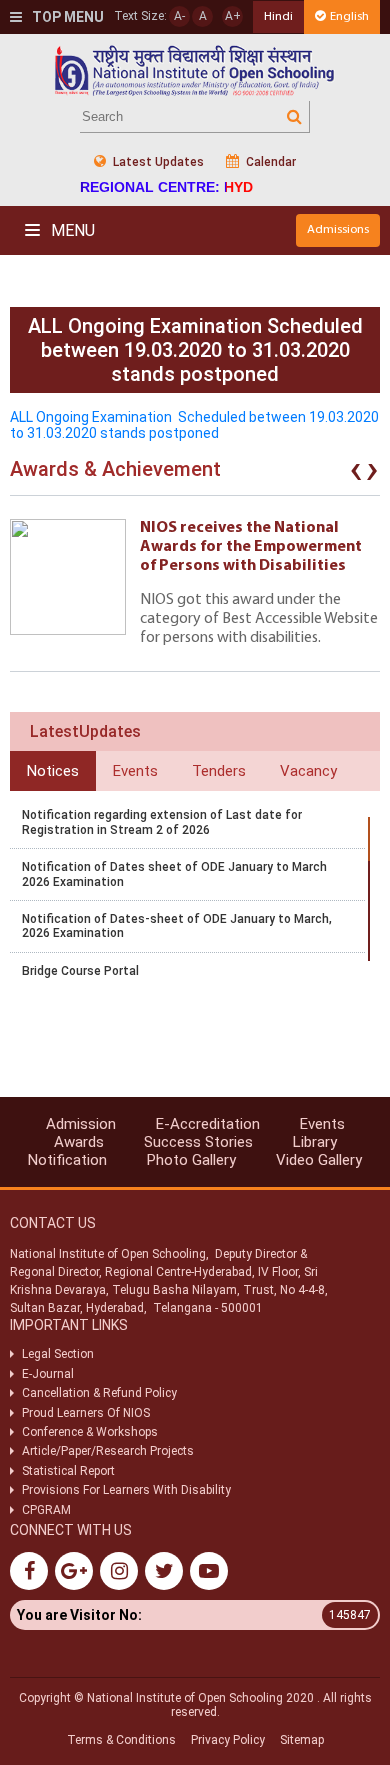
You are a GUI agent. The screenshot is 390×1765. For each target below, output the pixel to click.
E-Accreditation (208, 1124)
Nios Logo (195, 70)
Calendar (269, 162)
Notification (67, 1160)
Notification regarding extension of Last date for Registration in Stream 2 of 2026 (162, 822)
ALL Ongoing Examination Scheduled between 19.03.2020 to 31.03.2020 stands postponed (194, 425)
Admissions (338, 229)
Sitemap (302, 1740)
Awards (79, 1142)
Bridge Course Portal (80, 971)
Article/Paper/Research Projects (108, 1451)
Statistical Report (68, 1471)
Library (315, 1142)
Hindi (278, 16)
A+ (233, 16)
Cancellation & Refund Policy (99, 1393)
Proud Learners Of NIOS (86, 1413)
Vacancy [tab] (308, 771)
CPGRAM (48, 1510)
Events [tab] (135, 771)
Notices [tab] (53, 771)
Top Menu (66, 17)
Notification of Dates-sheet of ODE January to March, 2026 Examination (177, 926)
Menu (71, 230)
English (349, 16)
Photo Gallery (191, 1160)
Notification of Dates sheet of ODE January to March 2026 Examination (174, 874)
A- (179, 16)
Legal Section (58, 1354)
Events (322, 1124)
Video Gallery (319, 1160)
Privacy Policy (228, 1740)
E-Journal (48, 1374)
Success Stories (198, 1142)
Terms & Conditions (121, 1740)
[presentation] (356, 474)
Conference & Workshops (90, 1432)
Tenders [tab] (219, 771)
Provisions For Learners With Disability (126, 1490)
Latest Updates (157, 162)
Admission (81, 1124)
